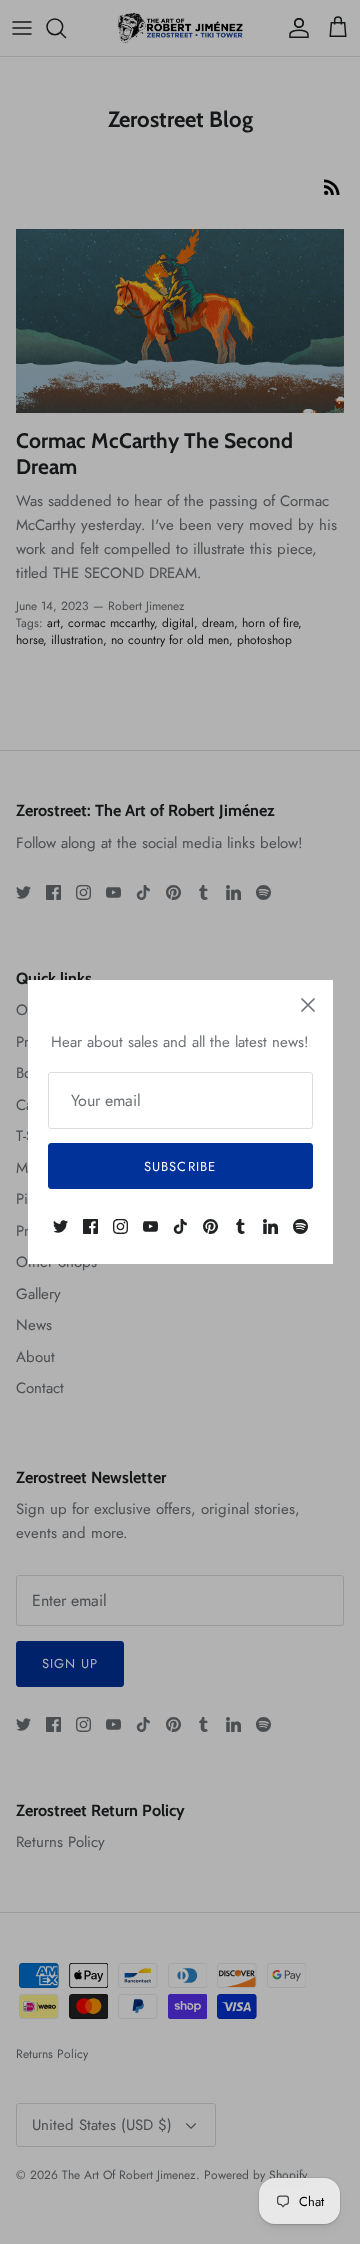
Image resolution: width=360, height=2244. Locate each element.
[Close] (308, 1005)
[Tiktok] (180, 1226)
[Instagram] (120, 1226)
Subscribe (179, 1166)
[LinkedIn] (270, 1226)
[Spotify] (300, 1226)
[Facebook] (90, 1226)
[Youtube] (150, 1226)
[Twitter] (60, 1226)
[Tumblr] (240, 1226)
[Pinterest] (210, 1226)
